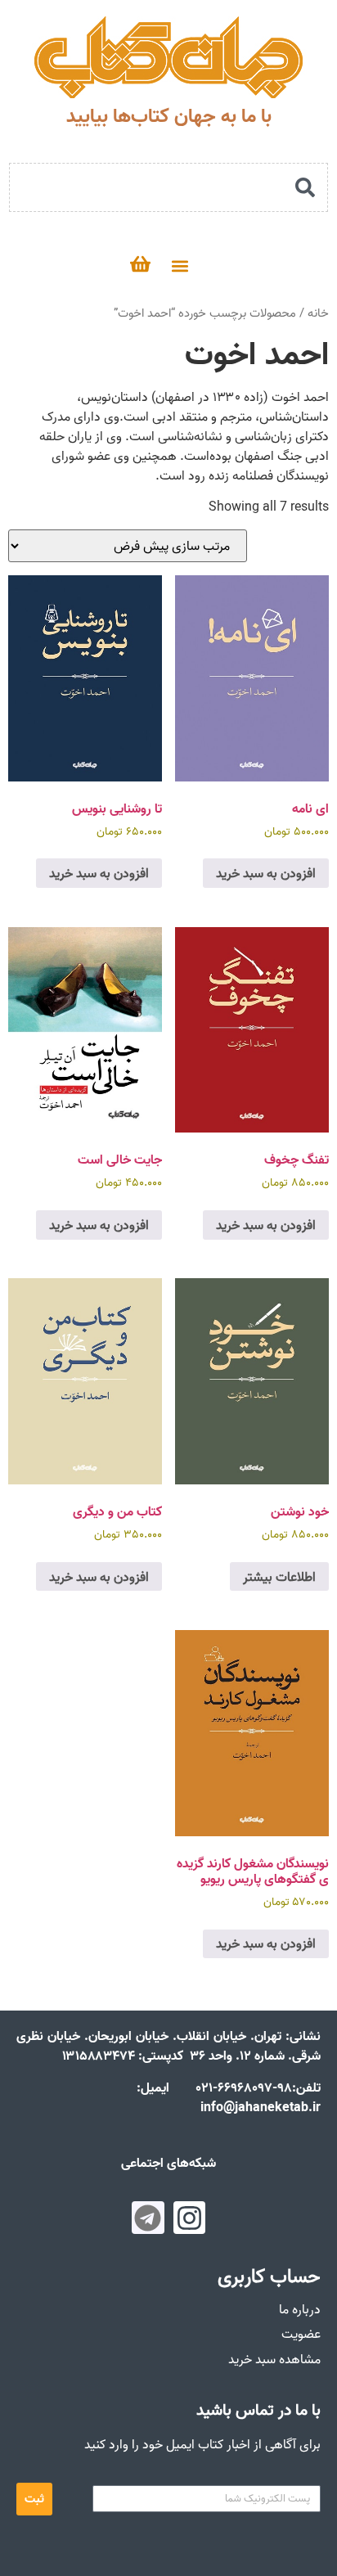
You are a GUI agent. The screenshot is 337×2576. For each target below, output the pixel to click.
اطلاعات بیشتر (279, 1577)
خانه (318, 313)
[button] (180, 266)
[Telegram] (148, 2218)
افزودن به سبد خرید (266, 873)
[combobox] (168, 187)
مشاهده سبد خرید (274, 2359)
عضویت (301, 2334)
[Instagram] (190, 2218)
